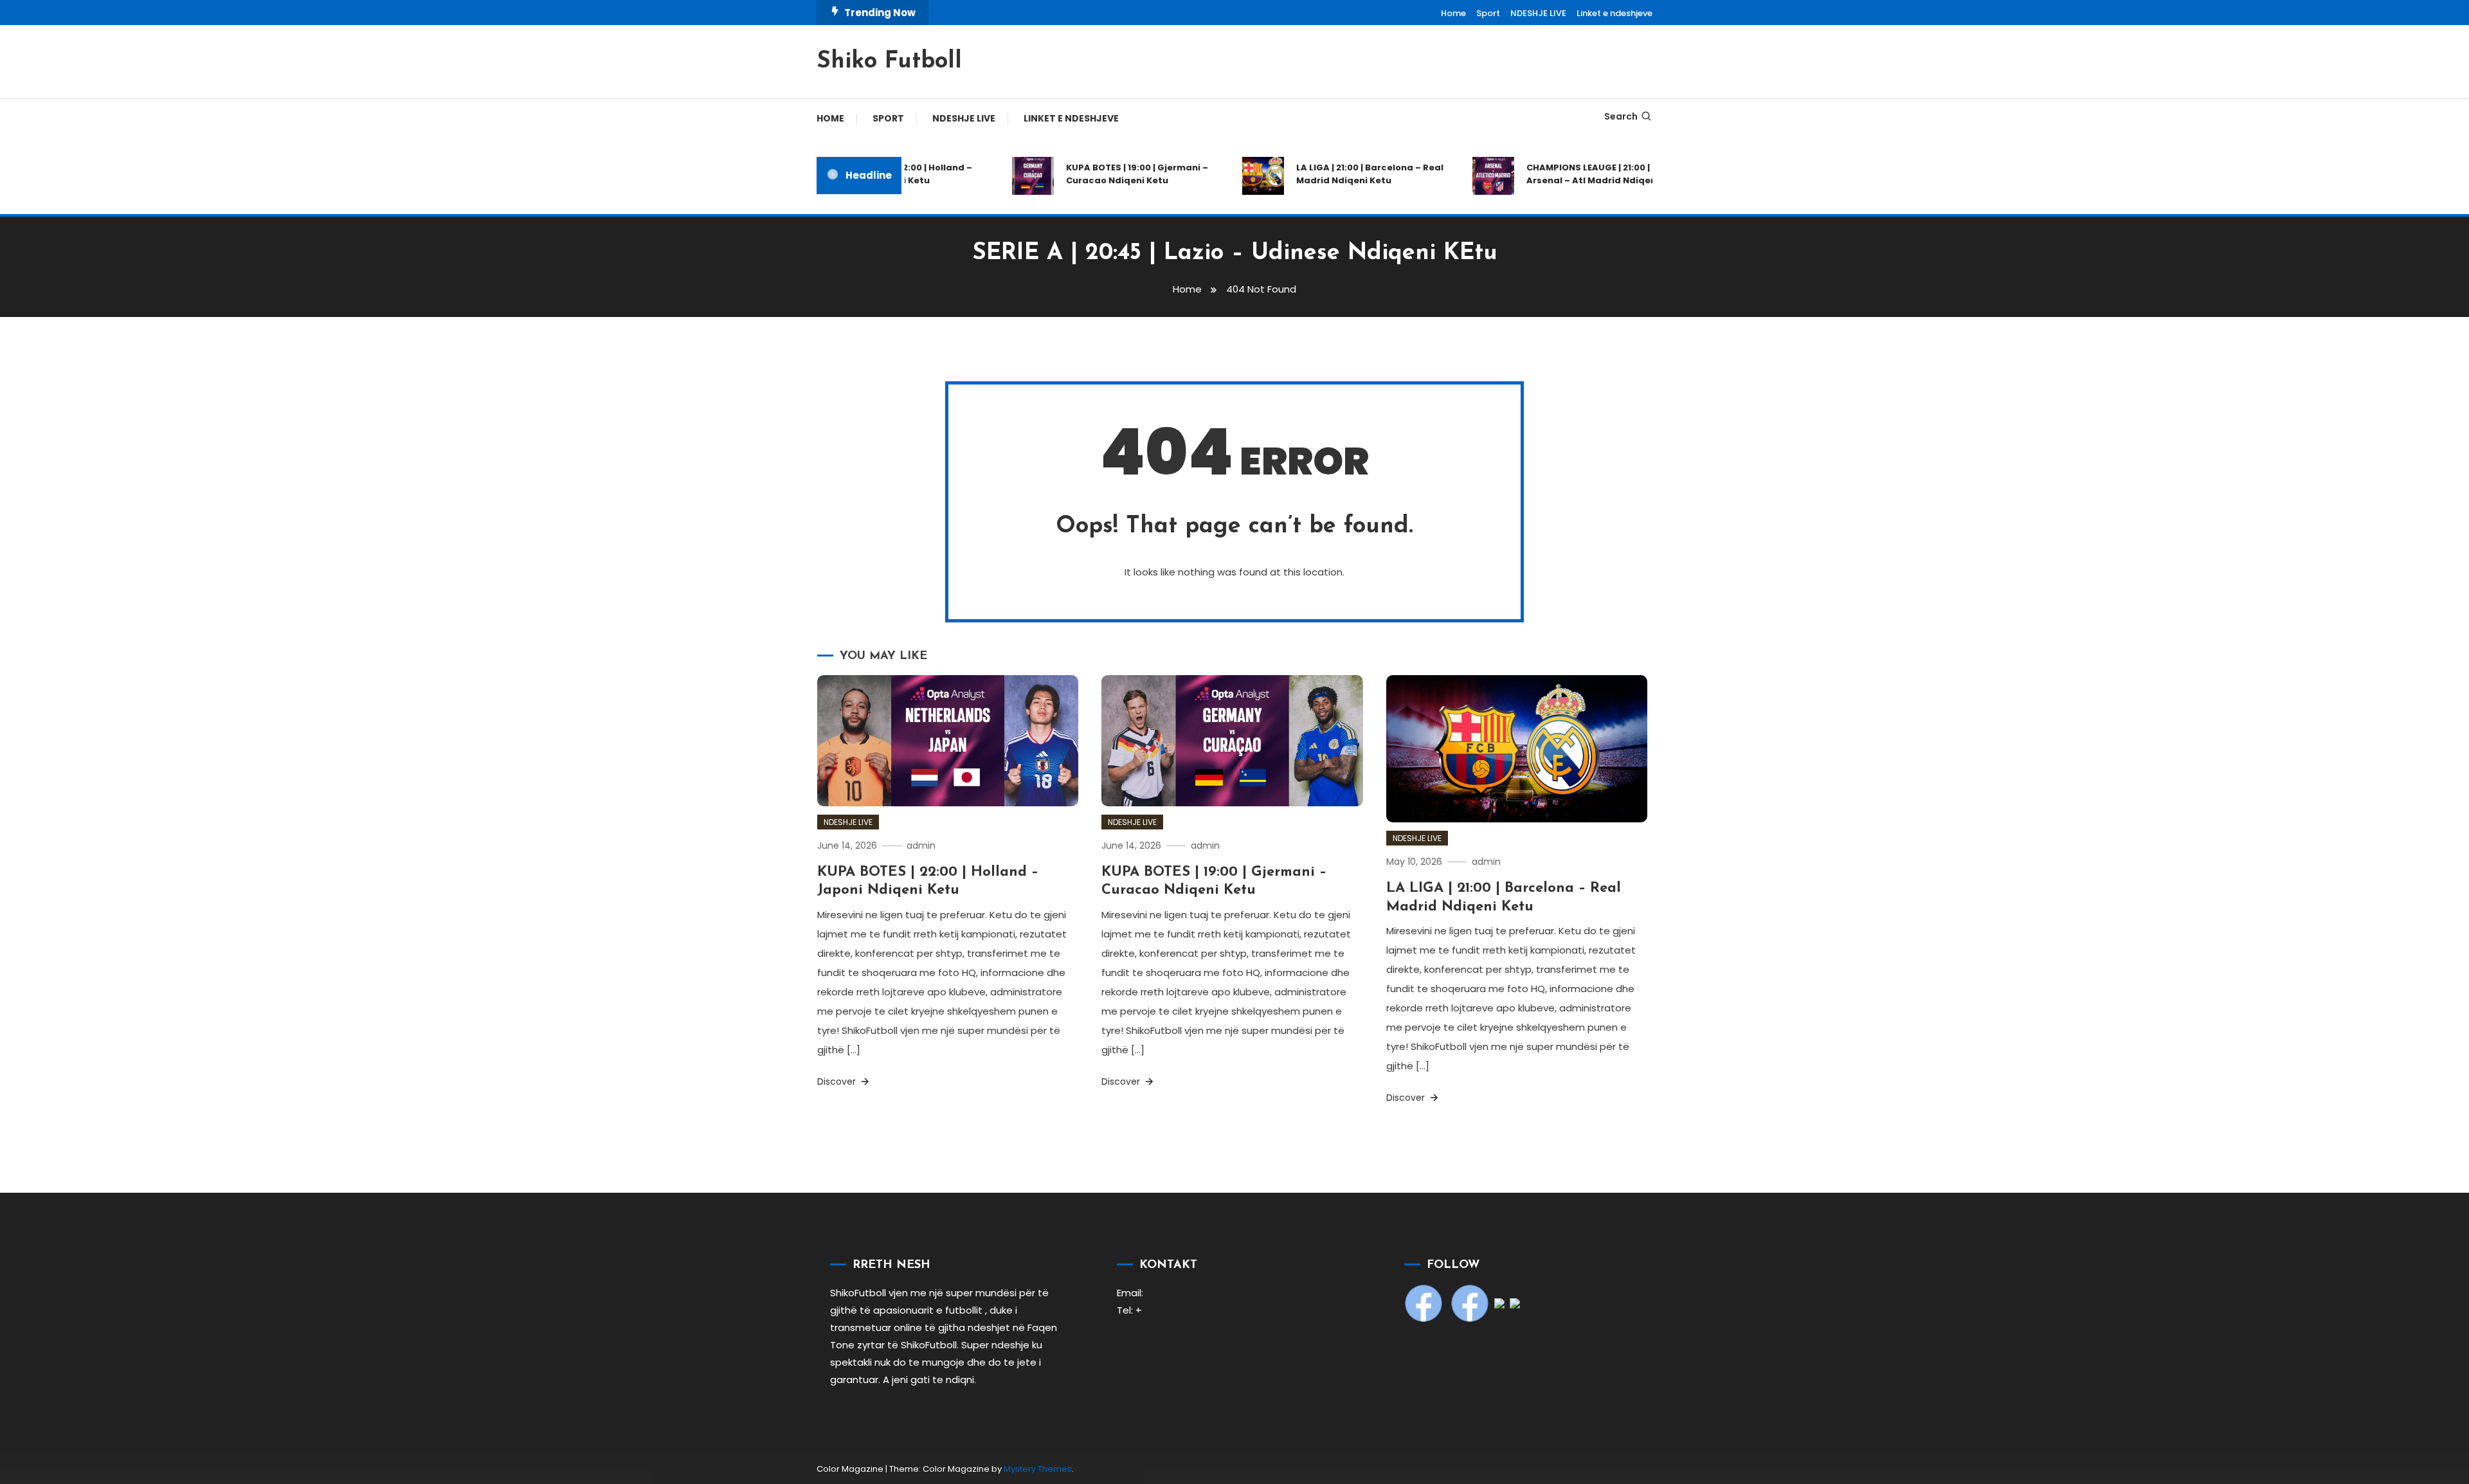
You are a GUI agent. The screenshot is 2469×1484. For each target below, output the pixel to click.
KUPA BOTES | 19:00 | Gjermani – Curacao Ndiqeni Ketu (1108, 174)
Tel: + (1129, 1310)
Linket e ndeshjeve (1614, 13)
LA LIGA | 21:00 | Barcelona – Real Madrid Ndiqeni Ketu (1341, 174)
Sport (1488, 13)
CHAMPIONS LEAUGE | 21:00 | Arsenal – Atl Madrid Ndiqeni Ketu (1576, 174)
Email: (1130, 1293)
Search (1621, 116)
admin (921, 846)
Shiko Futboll (889, 62)
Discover (838, 1081)
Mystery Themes (1038, 1469)
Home (1453, 13)
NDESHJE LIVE (1538, 13)
